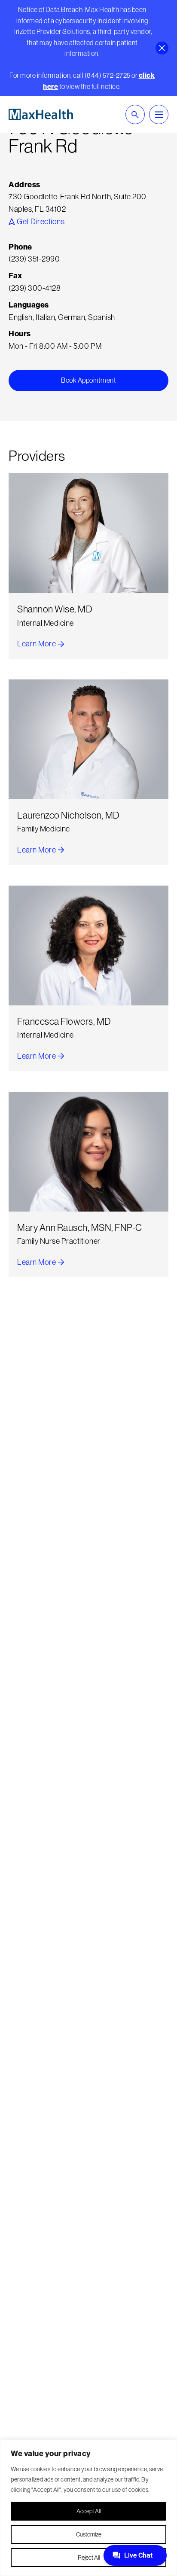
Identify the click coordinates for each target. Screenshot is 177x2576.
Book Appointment (88, 380)
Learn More (41, 644)
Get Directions (40, 221)
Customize (89, 2534)
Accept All (88, 2511)
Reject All (89, 2558)
